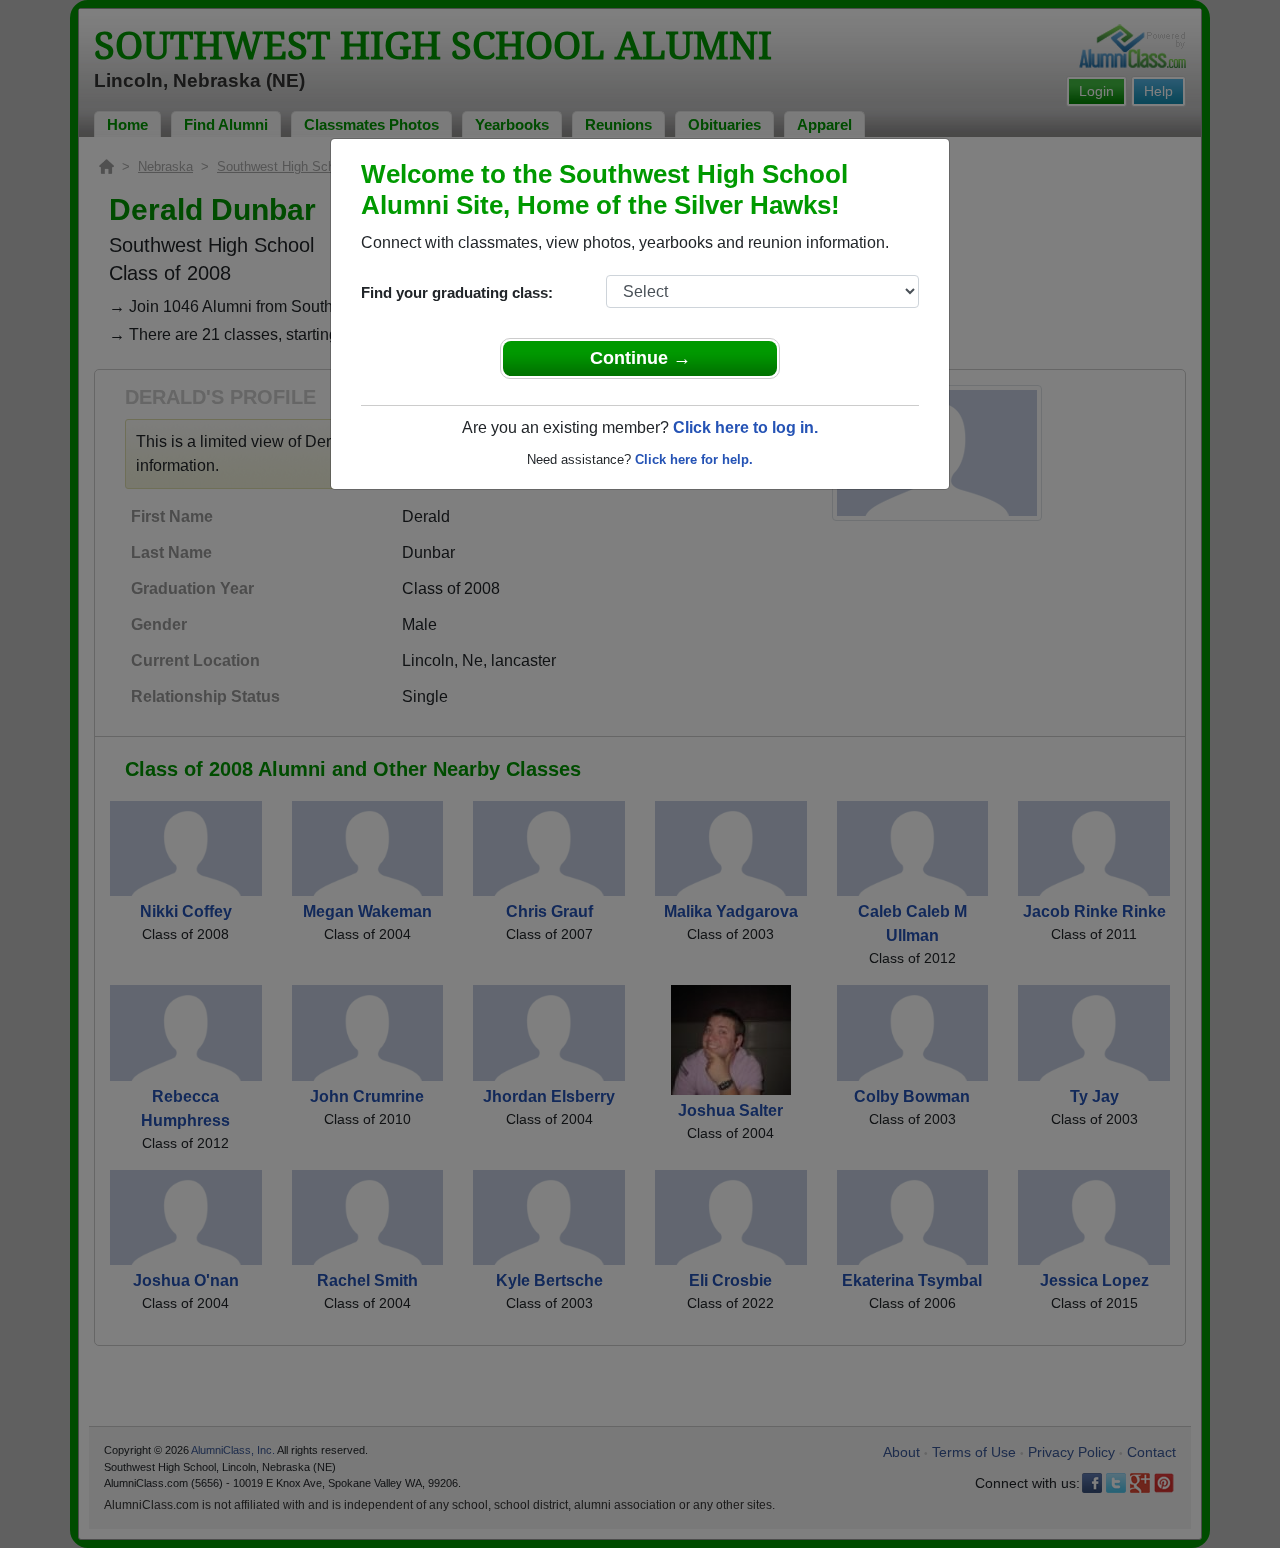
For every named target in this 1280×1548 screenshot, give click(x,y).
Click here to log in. (745, 427)
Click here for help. (694, 459)
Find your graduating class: (457, 292)
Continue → (640, 358)
